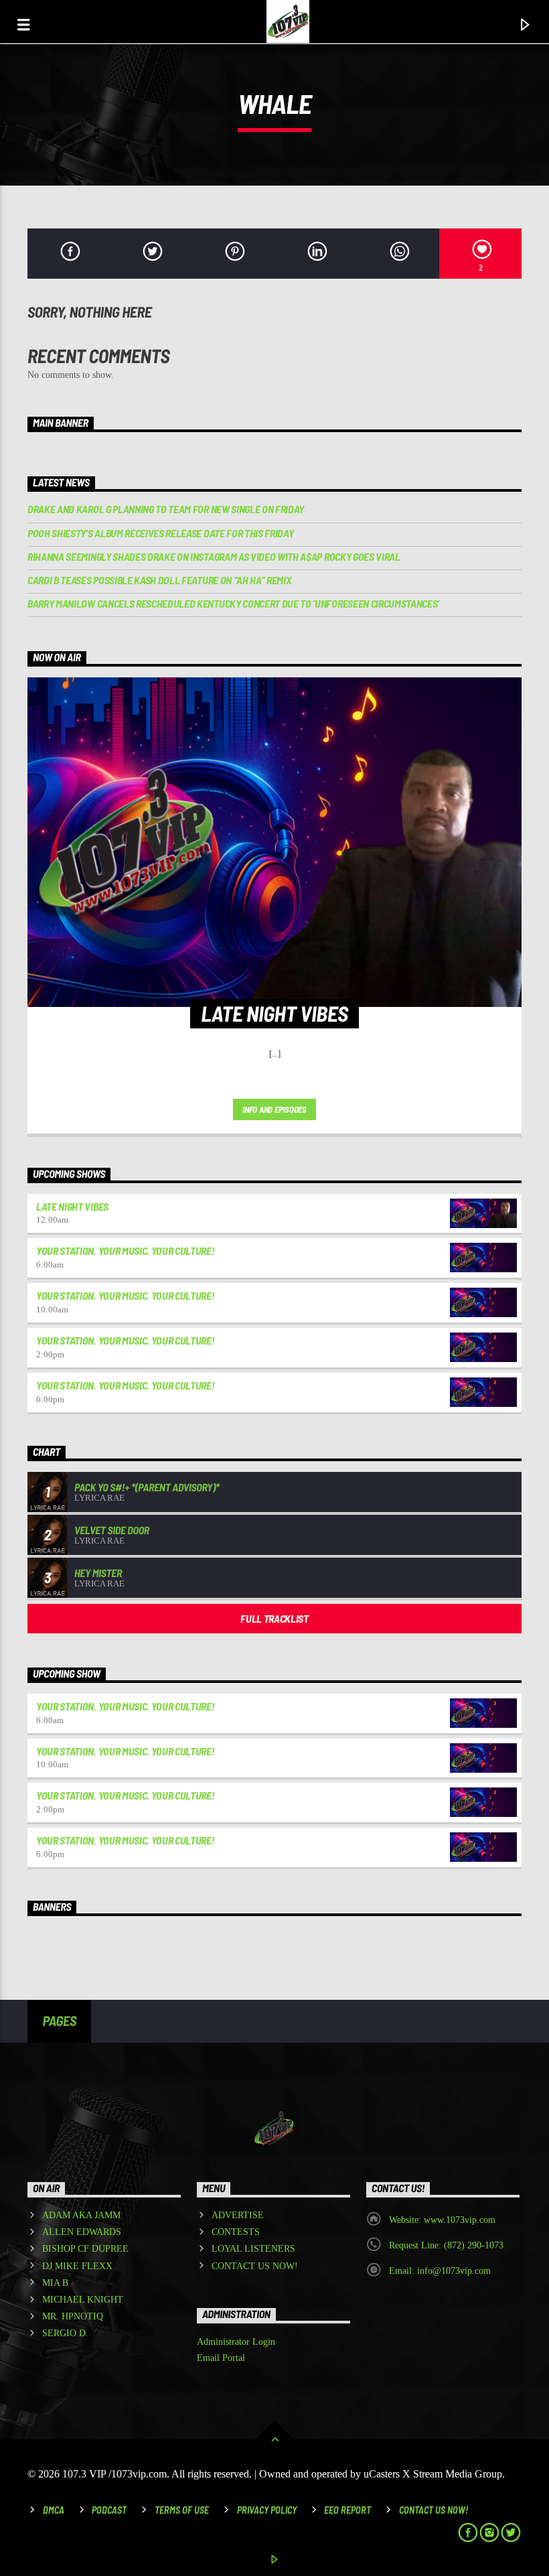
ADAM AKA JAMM (81, 2215)
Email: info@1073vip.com (440, 2271)
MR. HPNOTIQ (73, 2316)
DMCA (54, 2510)
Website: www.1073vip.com (442, 2220)
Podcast (109, 2510)
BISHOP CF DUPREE (85, 2249)
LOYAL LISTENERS (253, 2249)
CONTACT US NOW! (255, 2266)
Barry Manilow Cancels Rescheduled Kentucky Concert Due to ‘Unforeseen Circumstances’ (233, 603)
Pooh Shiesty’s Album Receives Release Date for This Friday (160, 533)
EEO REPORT (347, 2510)
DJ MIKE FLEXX (77, 2266)
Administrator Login (236, 2342)
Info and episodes (274, 1109)
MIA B (55, 2283)
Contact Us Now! (434, 2510)
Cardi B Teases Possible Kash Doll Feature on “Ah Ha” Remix (159, 580)
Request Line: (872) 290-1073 (446, 2245)
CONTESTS (236, 2232)
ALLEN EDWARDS (82, 2232)
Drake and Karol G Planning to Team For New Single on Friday (166, 509)
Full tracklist (274, 1618)
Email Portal (221, 2358)
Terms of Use (182, 2510)
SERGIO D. (65, 2333)
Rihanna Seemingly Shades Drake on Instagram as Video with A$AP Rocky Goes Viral (214, 556)
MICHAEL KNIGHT (83, 2300)
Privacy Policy (267, 2510)
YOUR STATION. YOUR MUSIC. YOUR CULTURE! (126, 1250)
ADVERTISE (238, 2215)
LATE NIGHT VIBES (72, 1206)
